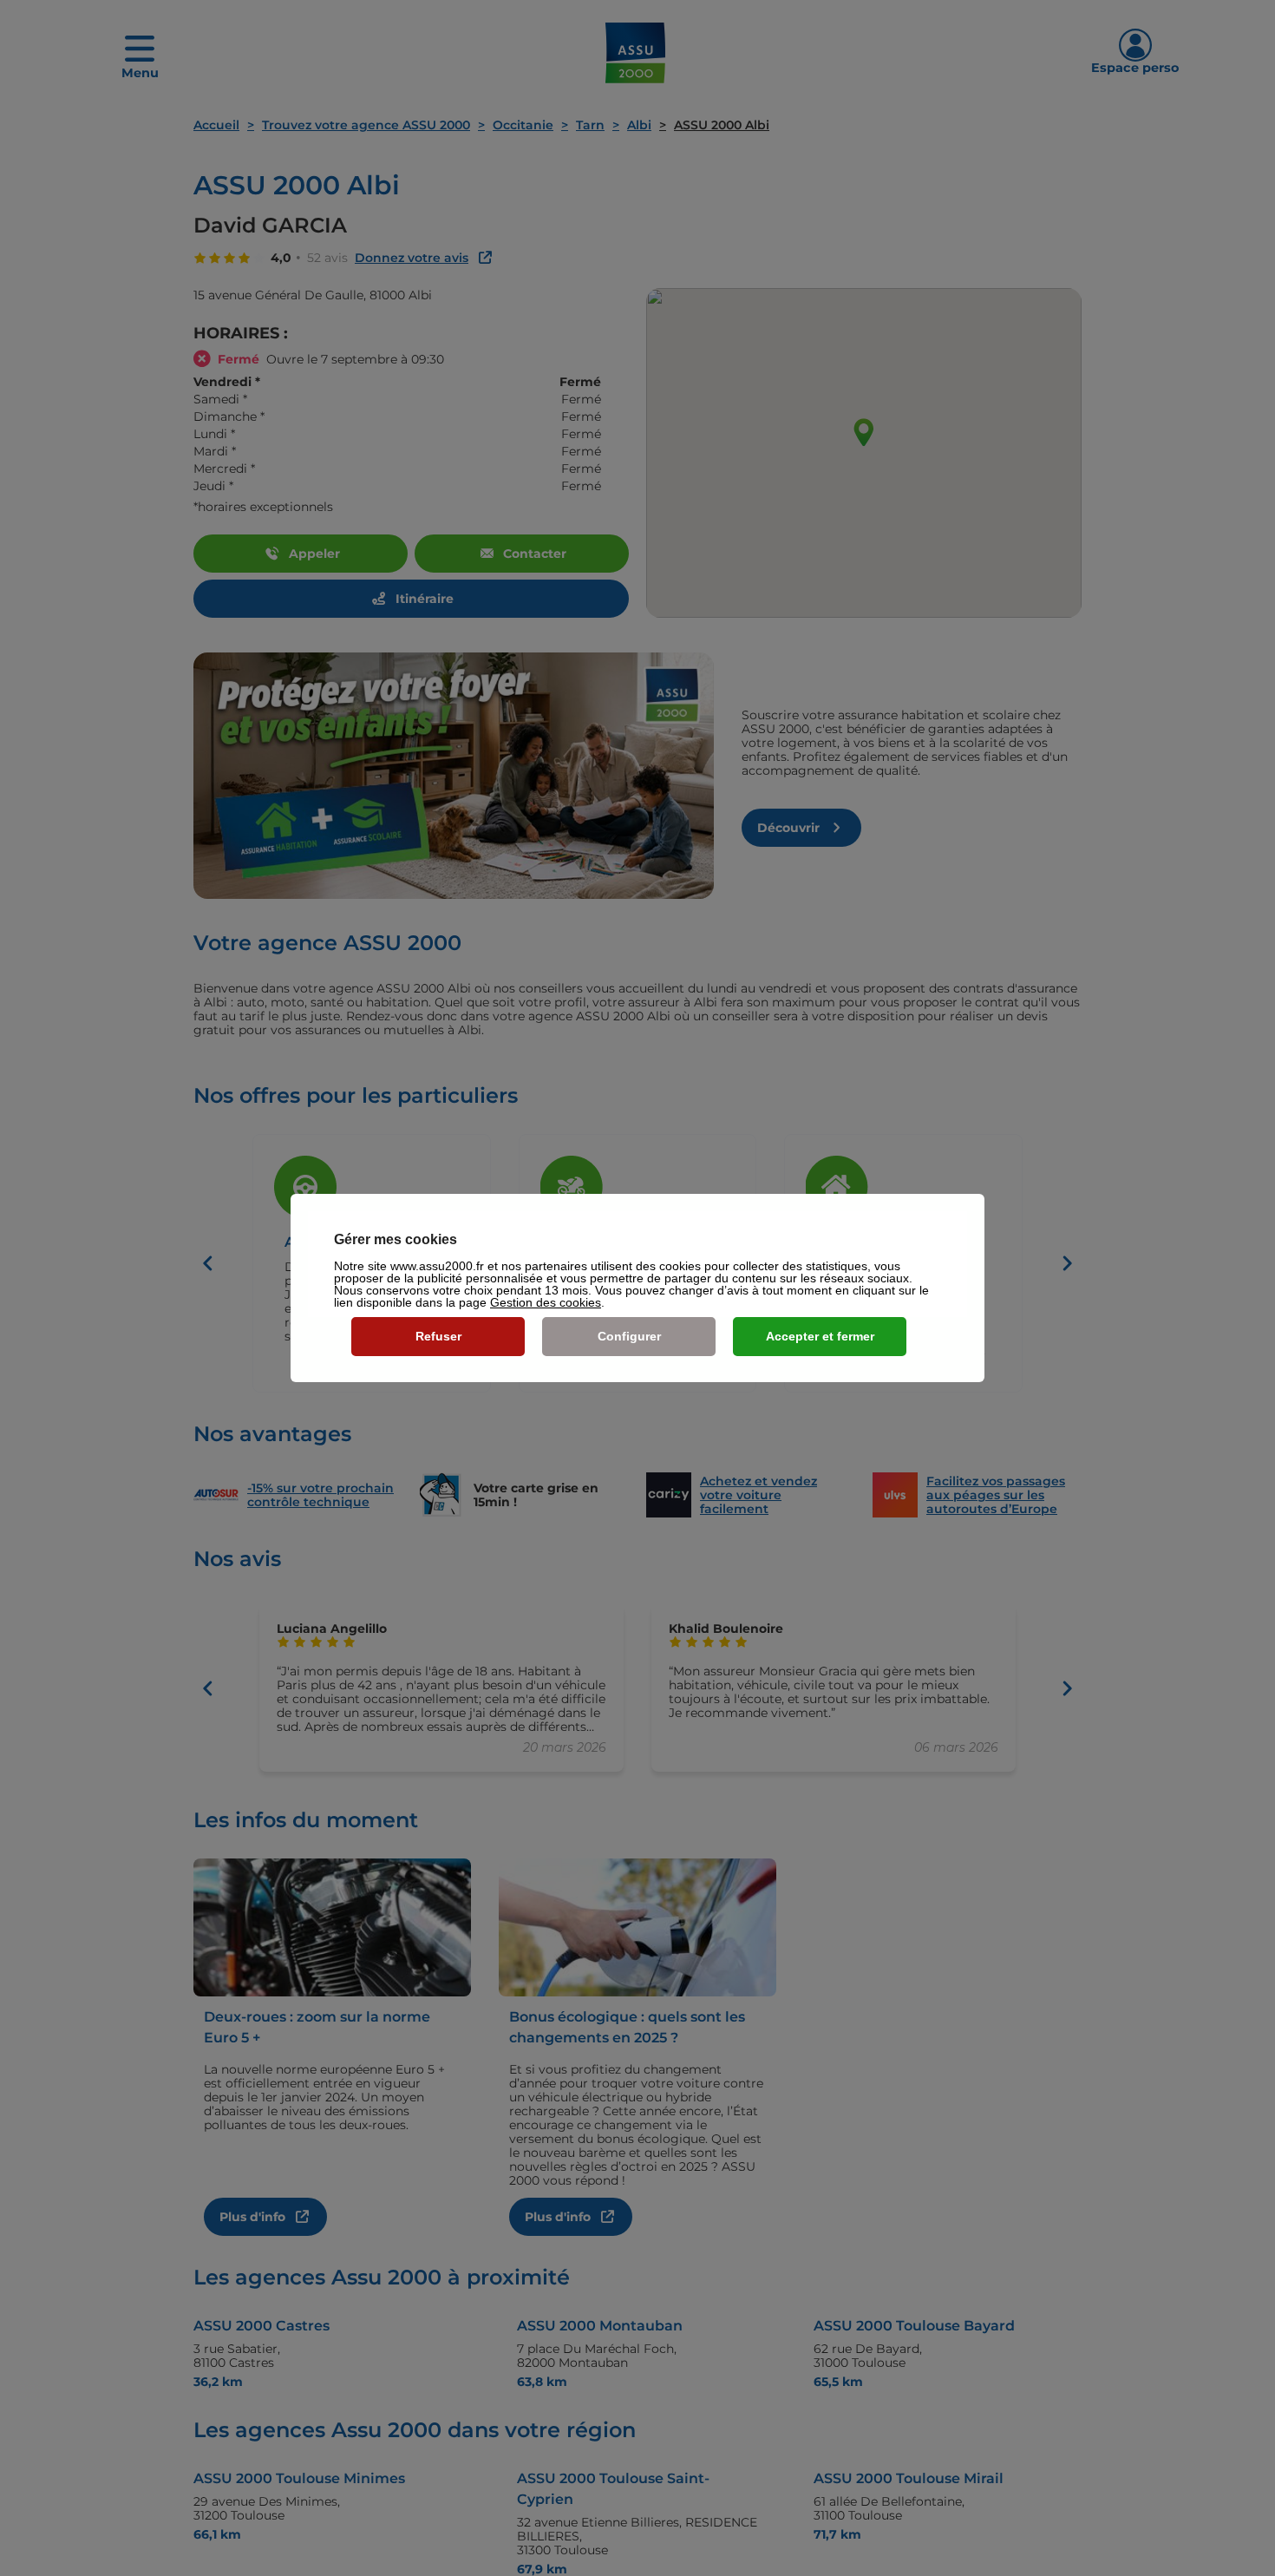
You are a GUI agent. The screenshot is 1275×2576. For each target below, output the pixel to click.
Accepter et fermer (820, 1336)
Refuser (438, 1336)
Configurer (629, 1336)
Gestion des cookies (546, 1302)
